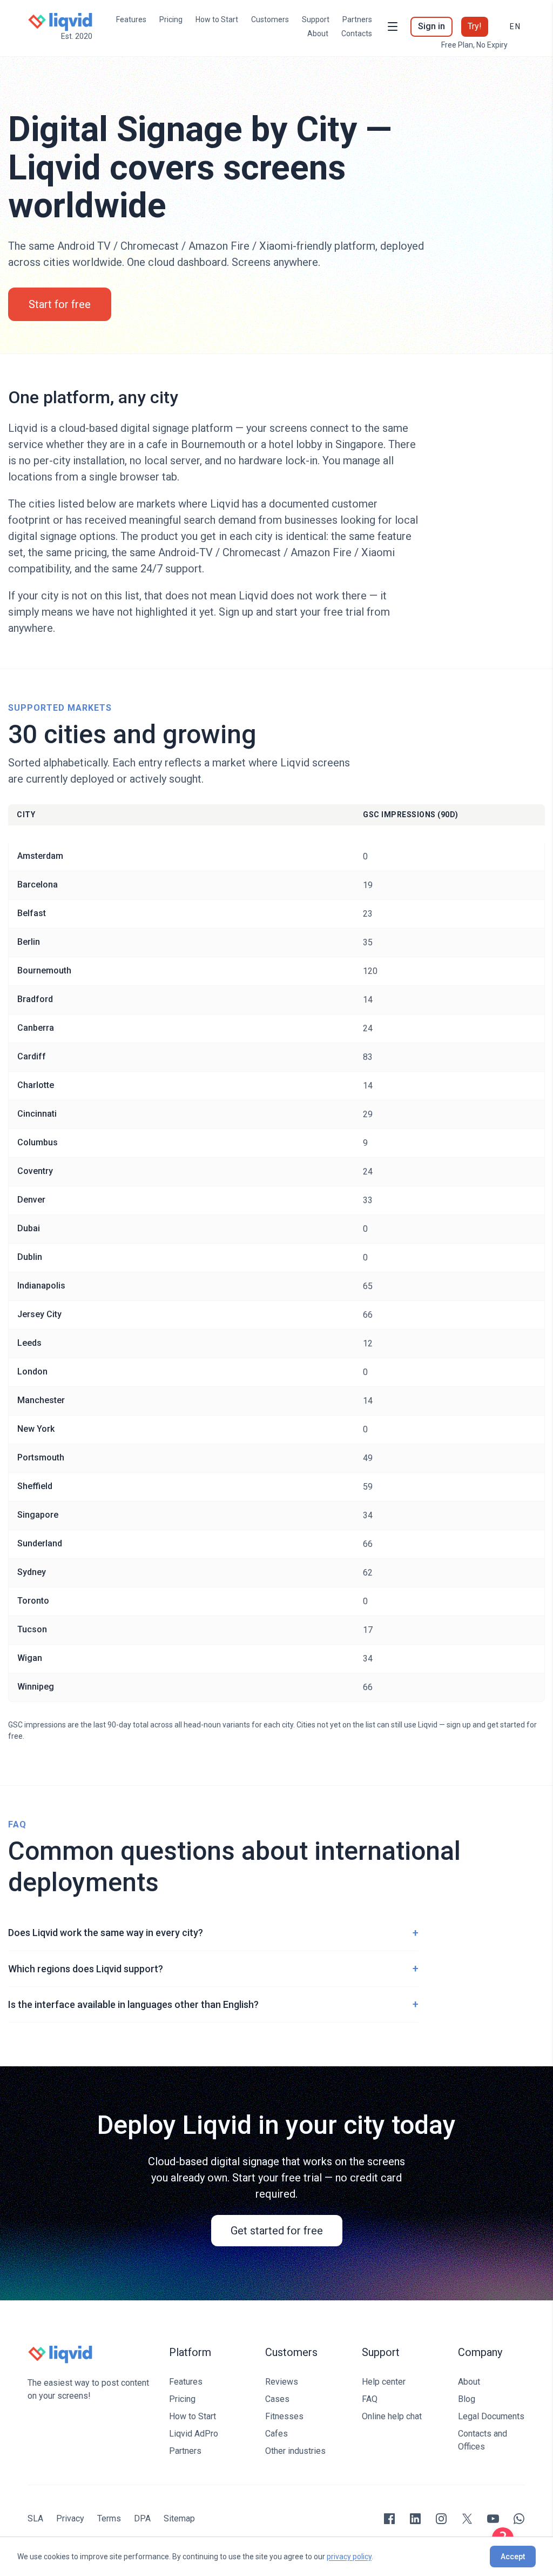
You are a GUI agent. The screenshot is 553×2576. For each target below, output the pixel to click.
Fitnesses (284, 2416)
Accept (513, 2557)
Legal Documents (491, 2416)
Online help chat (392, 2416)
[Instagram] (441, 2519)
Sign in (431, 26)
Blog (467, 2399)
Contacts (357, 34)
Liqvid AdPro (194, 2434)
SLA (35, 2518)
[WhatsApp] (519, 2519)
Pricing (171, 19)
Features (131, 19)
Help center (384, 2382)
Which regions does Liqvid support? (213, 1968)
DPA (142, 2518)
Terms (109, 2518)
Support (316, 19)
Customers (270, 19)
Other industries (295, 2451)
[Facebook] (389, 2519)
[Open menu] (393, 26)
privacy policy (349, 2557)
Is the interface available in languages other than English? (213, 2004)
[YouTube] (493, 2519)
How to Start (217, 19)
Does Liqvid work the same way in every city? (213, 1933)
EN (515, 26)
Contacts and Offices (483, 2440)
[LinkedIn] (415, 2519)
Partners (357, 19)
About (318, 34)
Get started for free (277, 2231)
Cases (277, 2399)
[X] (467, 2519)
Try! (475, 26)
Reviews (282, 2382)
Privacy (70, 2518)
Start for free (60, 304)
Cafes (276, 2434)
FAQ (370, 2399)
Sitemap (179, 2518)
